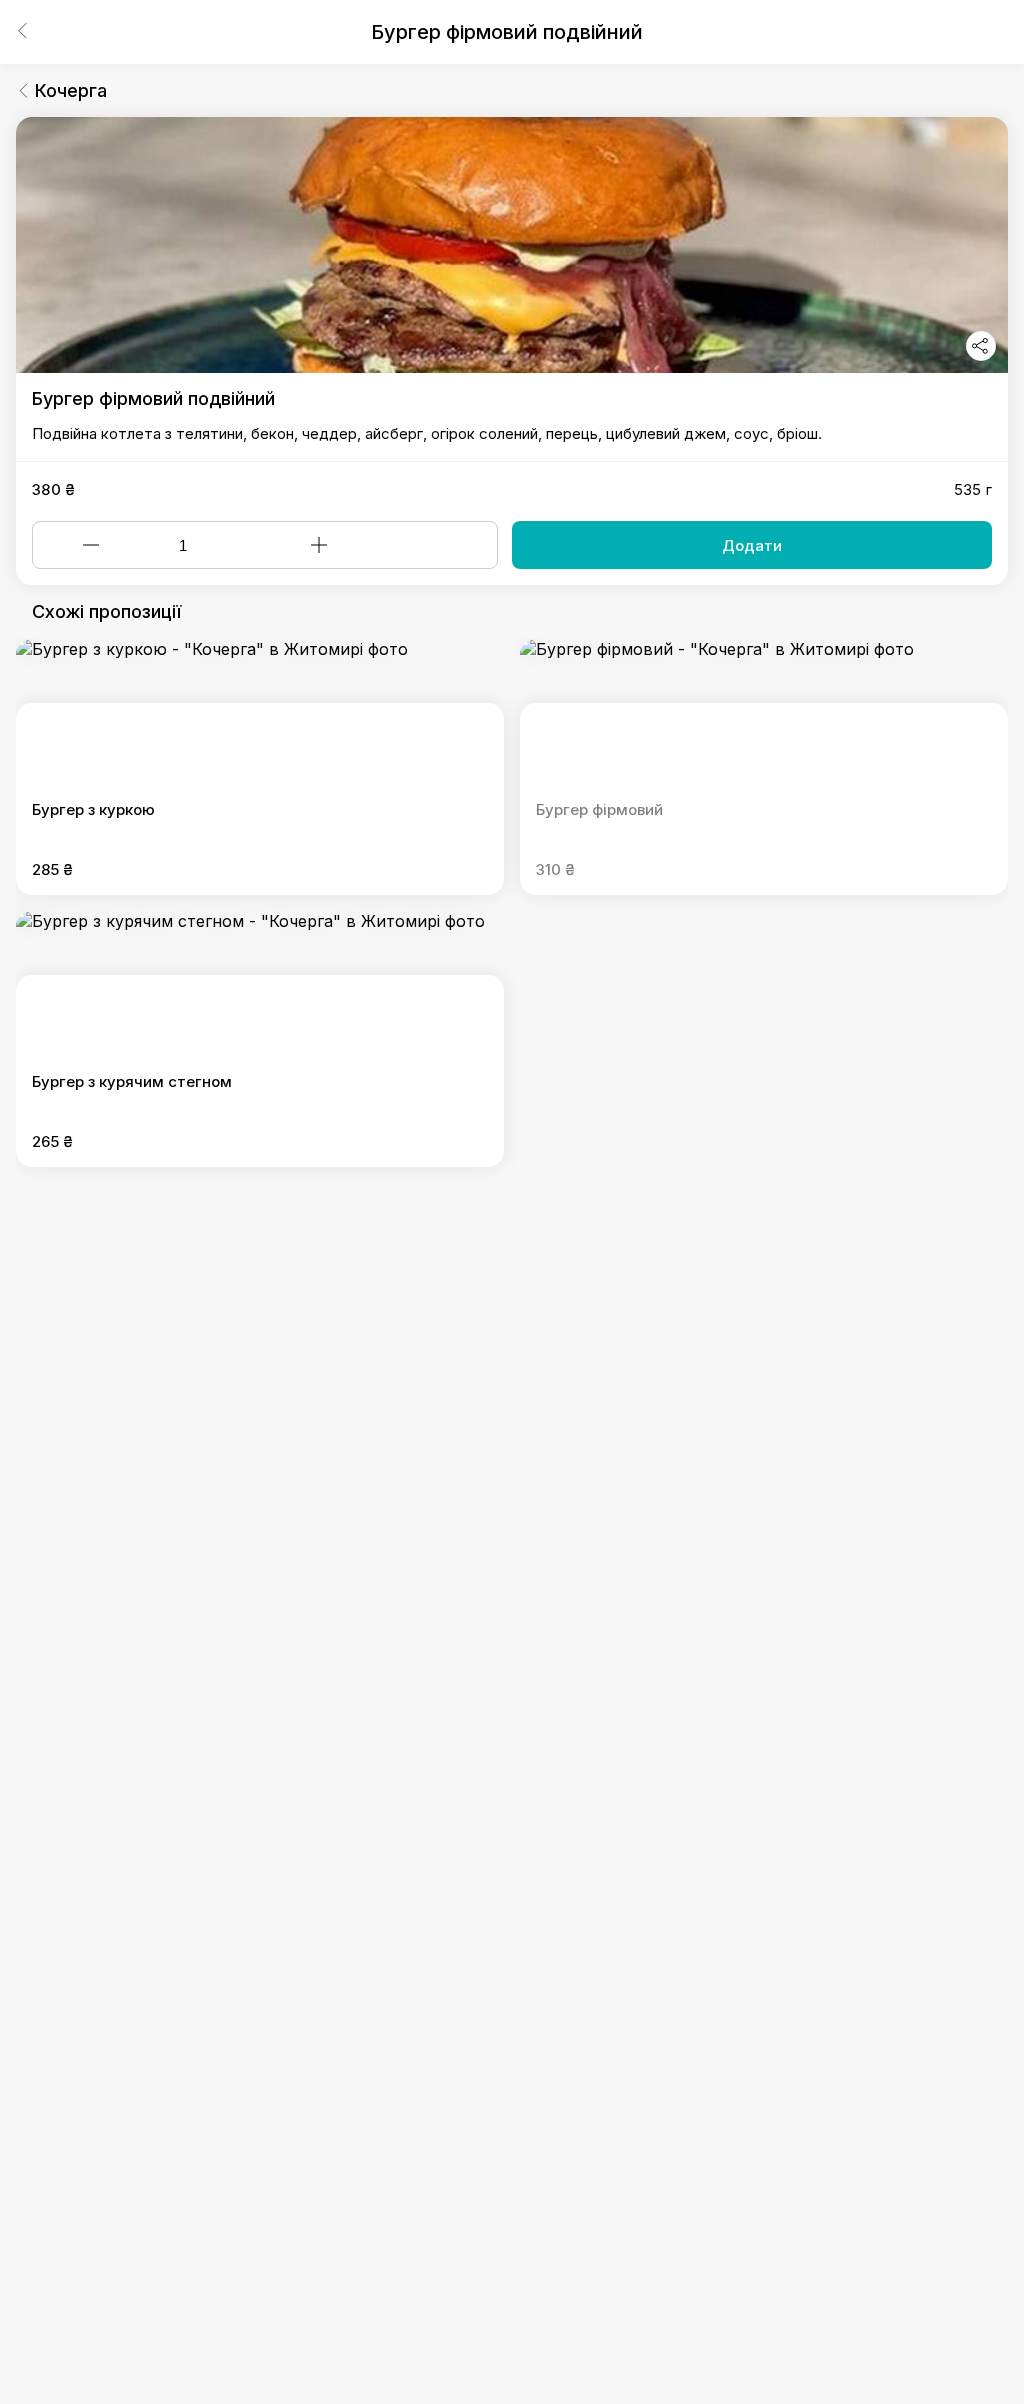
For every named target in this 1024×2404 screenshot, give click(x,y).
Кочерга (71, 90)
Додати (752, 545)
